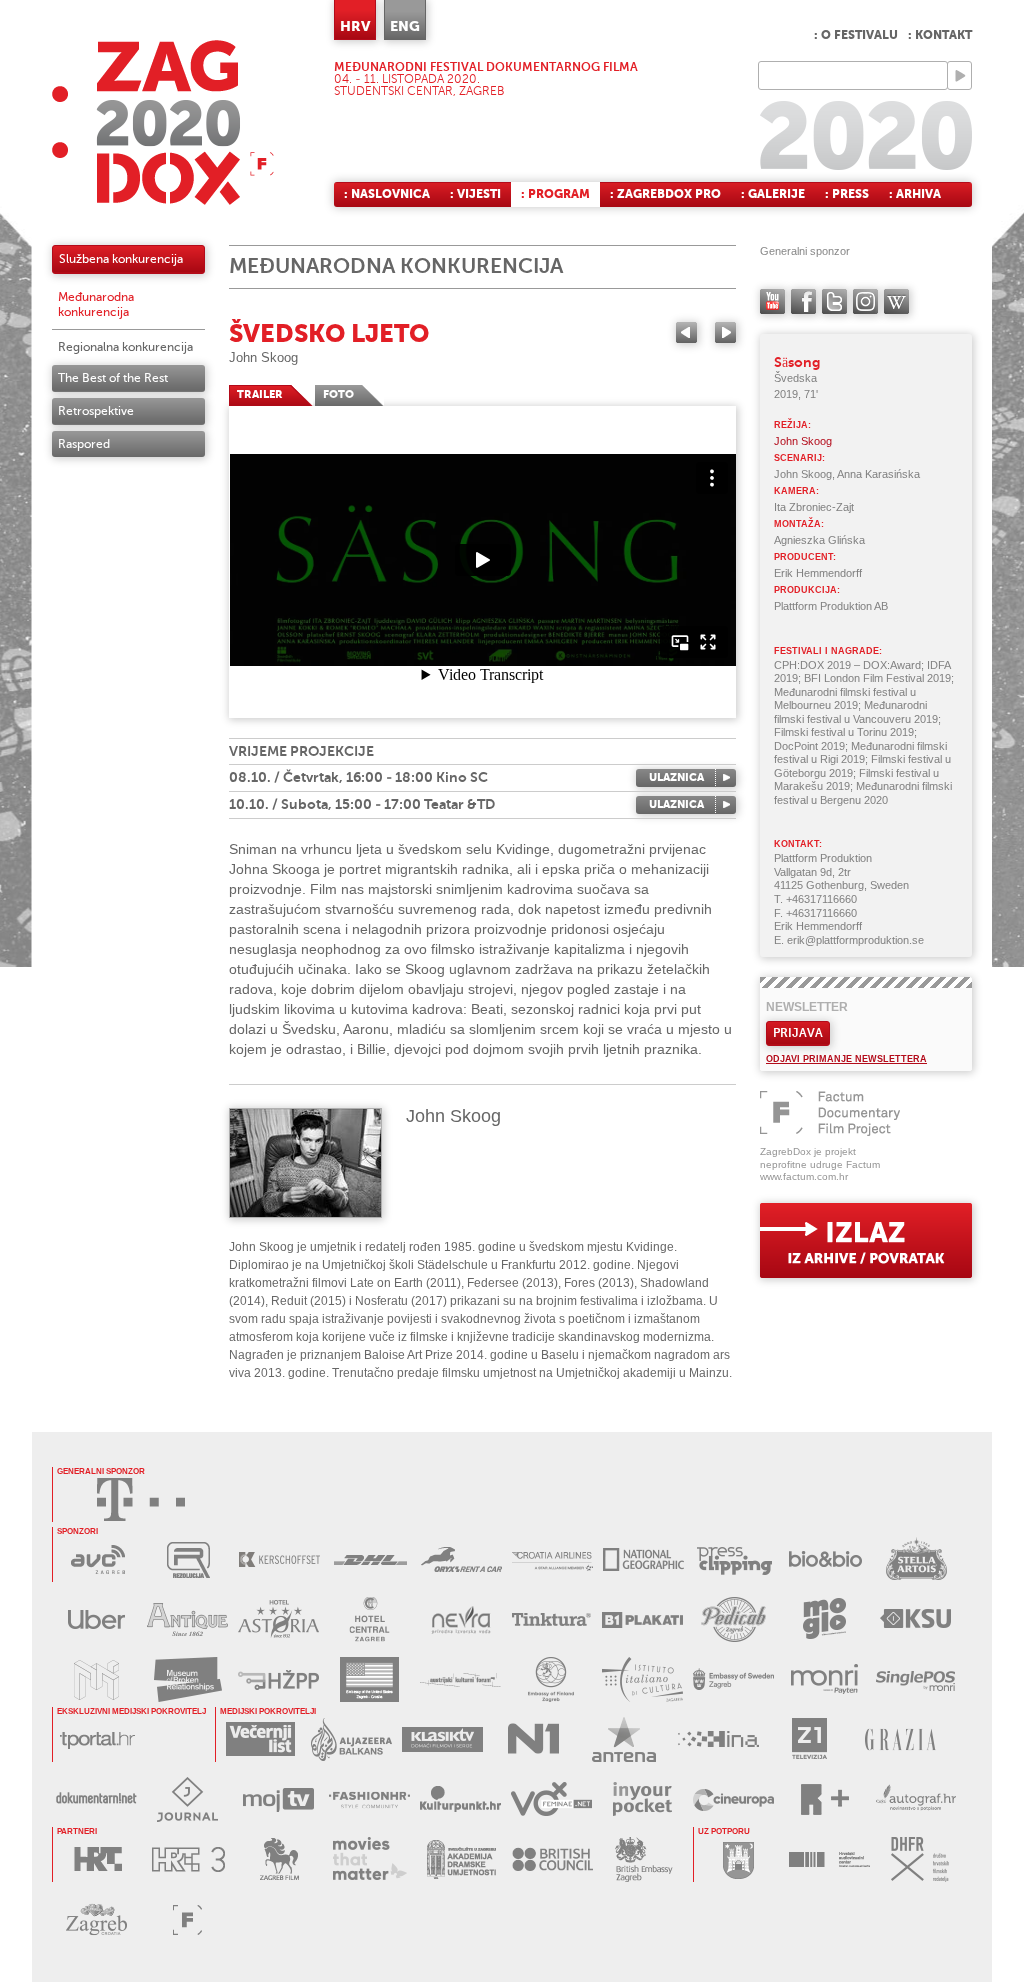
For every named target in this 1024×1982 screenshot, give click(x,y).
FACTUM (187, 1919)
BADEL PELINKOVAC (187, 1619)
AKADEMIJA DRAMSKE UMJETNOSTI (461, 1859)
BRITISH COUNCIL (552, 1859)
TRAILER (260, 394)
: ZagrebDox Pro (665, 194)
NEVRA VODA (460, 1619)
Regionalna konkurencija (125, 347)
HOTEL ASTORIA (278, 1619)
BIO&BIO (825, 1559)
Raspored (84, 444)
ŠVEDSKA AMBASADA (733, 1679)
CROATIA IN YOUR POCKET (642, 1799)
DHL (370, 1559)
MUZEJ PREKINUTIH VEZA (187, 1679)
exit (866, 1240)
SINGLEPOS (915, 1679)
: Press (847, 194)
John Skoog (263, 357)
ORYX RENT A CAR (461, 1559)
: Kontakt (940, 35)
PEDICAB (733, 1619)
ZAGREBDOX (163, 122)
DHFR (920, 1859)
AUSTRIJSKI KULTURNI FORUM (460, 1679)
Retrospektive (96, 411)
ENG (405, 26)
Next (725, 332)
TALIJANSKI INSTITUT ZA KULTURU (642, 1679)
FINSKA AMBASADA (551, 1679)
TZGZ (96, 1919)
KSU (915, 1619)
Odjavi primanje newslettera (846, 1059)
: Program (555, 194)
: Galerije (773, 194)
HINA (718, 1739)
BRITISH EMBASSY (643, 1859)
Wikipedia (896, 301)
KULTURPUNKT (460, 1799)
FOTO (338, 394)
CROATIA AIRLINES (552, 1559)
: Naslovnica (387, 194)
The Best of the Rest (113, 378)
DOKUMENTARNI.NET (96, 1799)
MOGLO (824, 1619)
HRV (355, 26)
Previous (686, 332)
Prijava (798, 1033)
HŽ (278, 1679)
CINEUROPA (733, 1799)
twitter (834, 301)
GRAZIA (900, 1739)
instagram (865, 301)
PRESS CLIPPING (734, 1559)
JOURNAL (187, 1799)
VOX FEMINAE (551, 1799)
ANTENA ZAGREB (624, 1739)
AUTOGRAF (915, 1799)
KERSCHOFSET (279, 1559)
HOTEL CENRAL (369, 1619)
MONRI (824, 1679)
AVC (97, 1559)
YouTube (772, 301)
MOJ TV (278, 1799)
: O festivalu (856, 35)
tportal (97, 1739)
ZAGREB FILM (279, 1859)
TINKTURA (551, 1619)
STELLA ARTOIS (916, 1559)
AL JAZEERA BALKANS (351, 1739)
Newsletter (807, 1007)
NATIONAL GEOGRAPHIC (643, 1559)
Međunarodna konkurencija (96, 304)
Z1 (809, 1739)
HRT (97, 1859)
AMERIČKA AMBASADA (369, 1679)
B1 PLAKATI (642, 1619)
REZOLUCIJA (188, 1559)
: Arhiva (915, 194)
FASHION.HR (369, 1799)
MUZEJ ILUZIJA (96, 1679)
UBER (96, 1619)
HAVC (829, 1859)
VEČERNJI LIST (260, 1739)
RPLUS (824, 1799)
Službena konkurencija (121, 259)
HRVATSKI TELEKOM (141, 1499)
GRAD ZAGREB (738, 1859)
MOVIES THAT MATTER (370, 1859)
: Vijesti (475, 194)
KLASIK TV (442, 1739)
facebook (803, 301)
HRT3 (188, 1859)
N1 (533, 1739)
